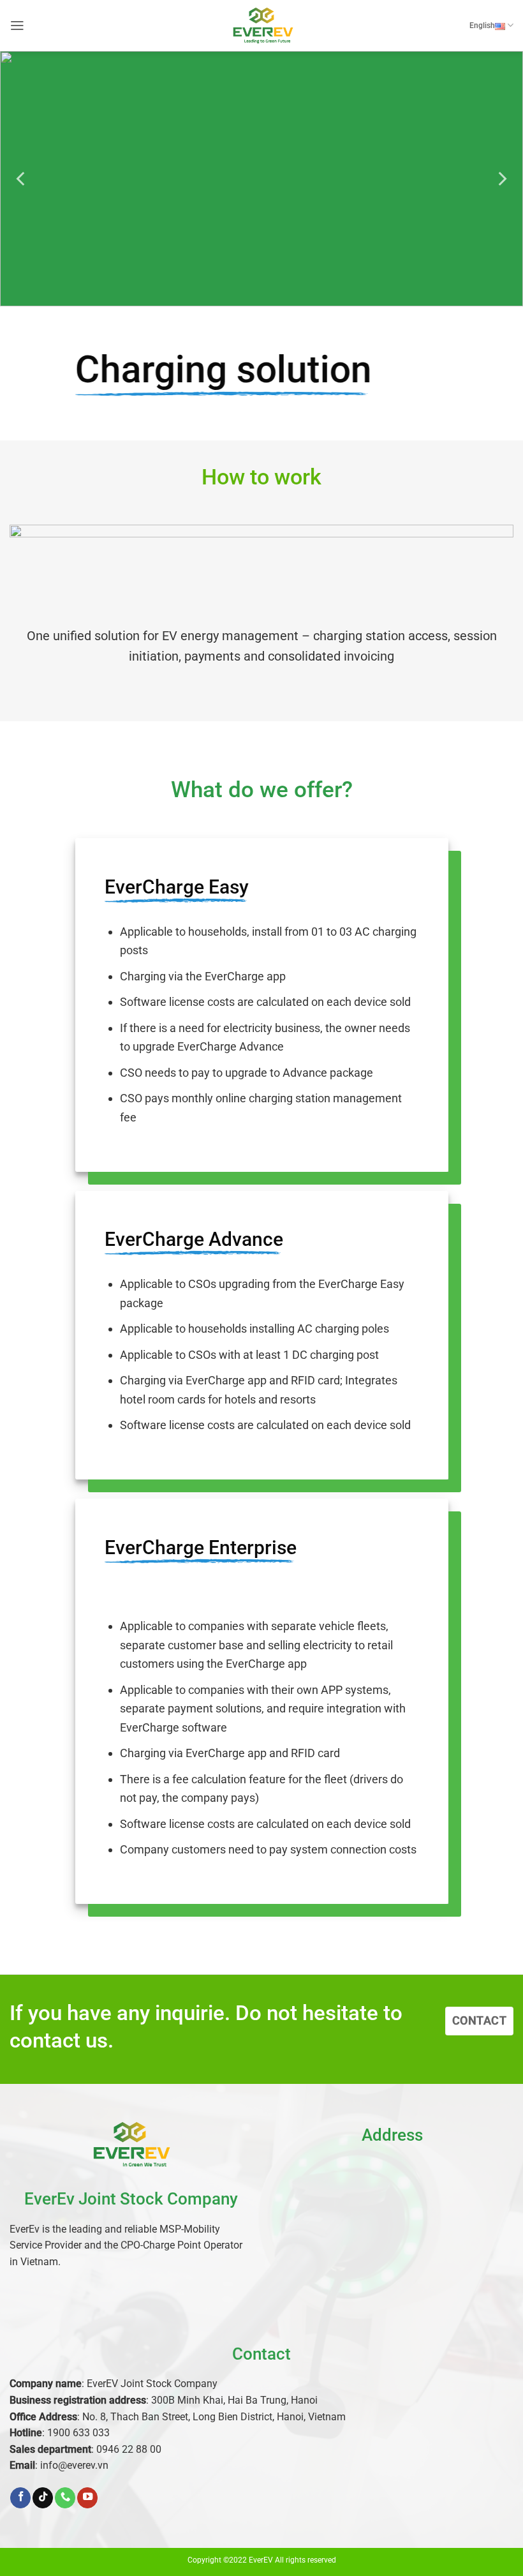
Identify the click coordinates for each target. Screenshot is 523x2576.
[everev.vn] (261, 25)
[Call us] (65, 2498)
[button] (17, 26)
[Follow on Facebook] (20, 2498)
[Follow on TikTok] (43, 2498)
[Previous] (22, 179)
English (482, 25)
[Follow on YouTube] (87, 2498)
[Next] (501, 179)
